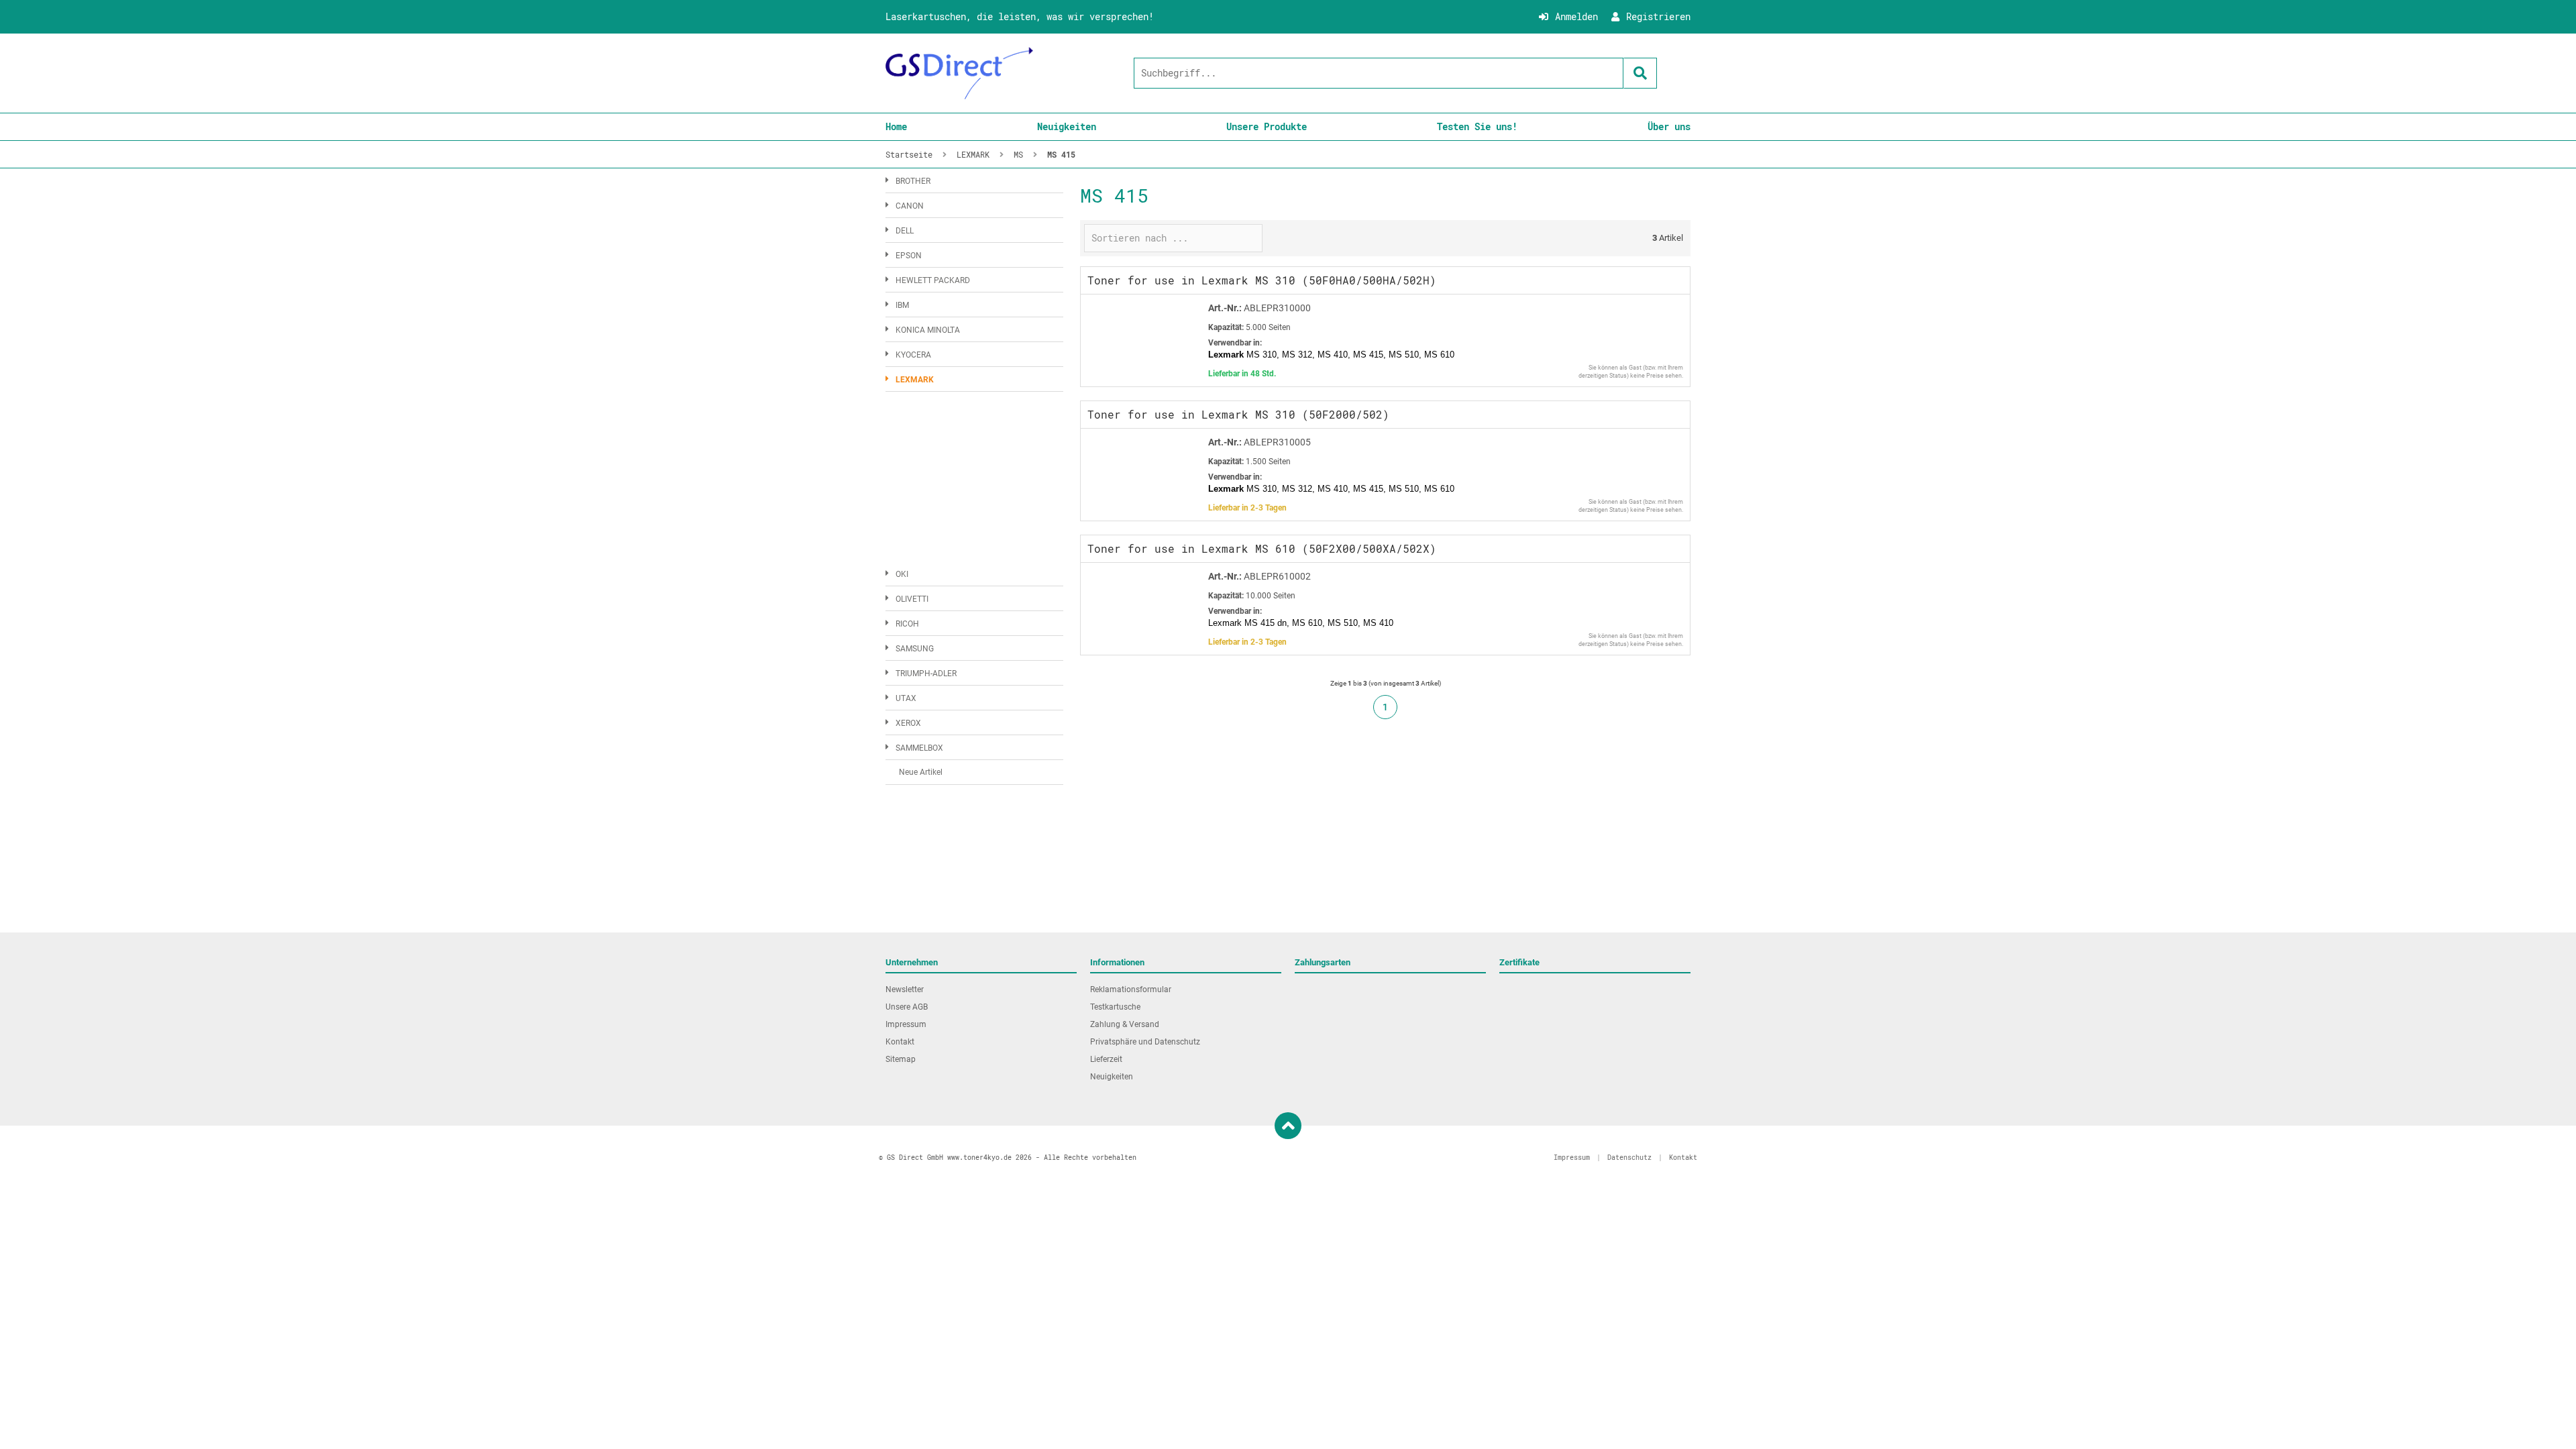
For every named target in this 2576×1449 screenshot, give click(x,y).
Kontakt (900, 1042)
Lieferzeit (1106, 1059)
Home (896, 126)
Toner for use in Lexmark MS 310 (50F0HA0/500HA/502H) (1262, 280)
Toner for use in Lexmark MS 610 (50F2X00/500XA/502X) (1262, 548)
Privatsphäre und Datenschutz (1145, 1042)
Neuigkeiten (1067, 126)
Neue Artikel (921, 772)
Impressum (906, 1024)
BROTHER (913, 181)
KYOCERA (913, 355)
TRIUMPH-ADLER (926, 674)
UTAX (906, 698)
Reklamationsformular (1131, 989)
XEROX (908, 723)
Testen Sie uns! (1477, 126)
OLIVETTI (912, 599)
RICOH (907, 624)
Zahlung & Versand (1125, 1024)
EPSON (909, 256)
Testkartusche (1115, 1007)
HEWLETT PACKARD (933, 280)
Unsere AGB (907, 1007)
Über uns (1669, 126)
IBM (902, 305)
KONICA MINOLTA (928, 330)
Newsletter (905, 989)
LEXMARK (915, 380)
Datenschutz (1629, 1158)
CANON (910, 206)
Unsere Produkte (1267, 126)
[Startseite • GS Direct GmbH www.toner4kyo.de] (959, 73)
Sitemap (901, 1059)
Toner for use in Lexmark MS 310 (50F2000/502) (1238, 414)
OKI (902, 574)
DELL (905, 231)
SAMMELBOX (919, 748)
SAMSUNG (915, 649)
